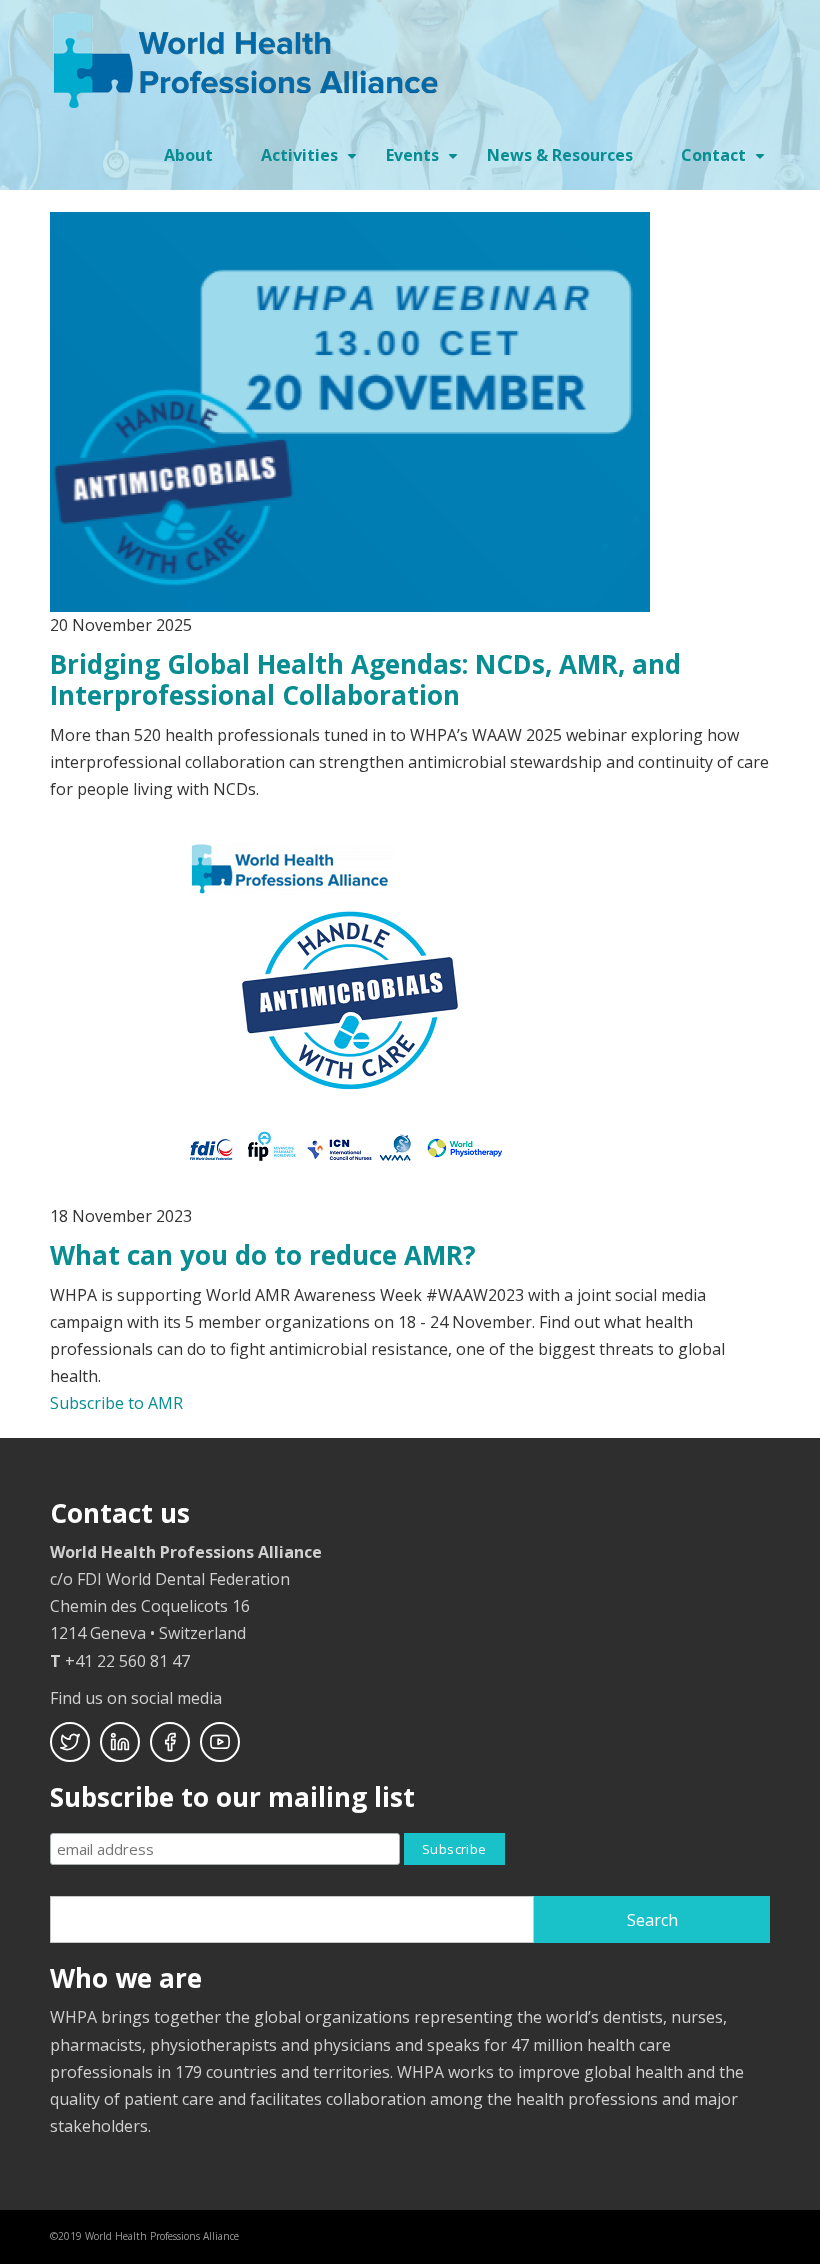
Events (424, 162)
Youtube (220, 1742)
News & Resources (560, 155)
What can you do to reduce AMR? (263, 1255)
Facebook (170, 1742)
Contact (725, 162)
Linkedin (120, 1742)
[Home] (250, 59)
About (188, 155)
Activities (311, 162)
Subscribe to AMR (116, 1403)
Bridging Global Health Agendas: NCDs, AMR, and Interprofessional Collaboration (365, 679)
